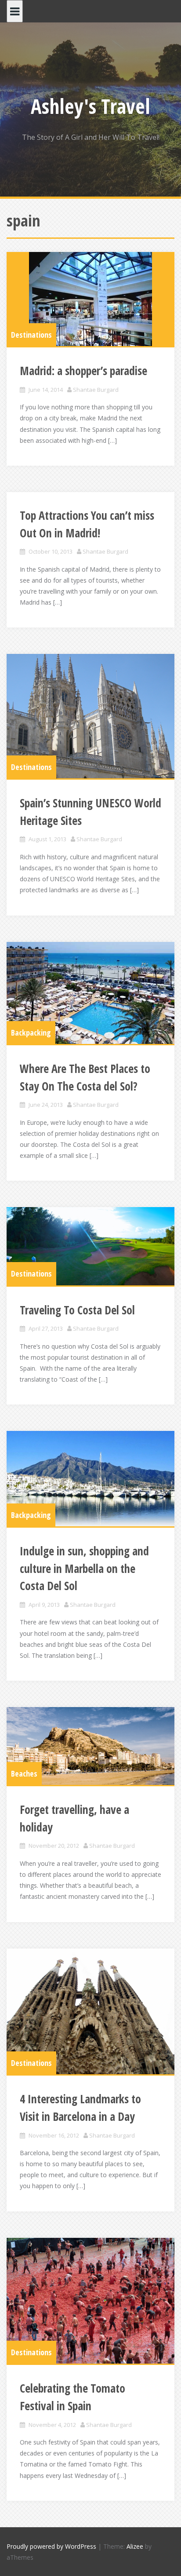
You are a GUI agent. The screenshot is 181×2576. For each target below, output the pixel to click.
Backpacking (31, 1033)
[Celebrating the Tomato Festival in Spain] (90, 2301)
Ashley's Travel (90, 106)
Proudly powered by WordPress (51, 2546)
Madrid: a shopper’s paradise (83, 371)
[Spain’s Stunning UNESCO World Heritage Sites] (90, 716)
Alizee (135, 2546)
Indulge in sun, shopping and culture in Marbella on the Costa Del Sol (84, 1568)
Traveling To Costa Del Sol (77, 1310)
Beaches (24, 1773)
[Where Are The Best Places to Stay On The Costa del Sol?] (90, 993)
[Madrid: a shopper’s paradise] (90, 299)
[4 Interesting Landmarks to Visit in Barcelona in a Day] (90, 2012)
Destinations (31, 335)
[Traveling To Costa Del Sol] (90, 1246)
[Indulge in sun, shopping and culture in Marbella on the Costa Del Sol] (90, 1479)
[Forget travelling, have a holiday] (90, 1746)
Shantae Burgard (96, 390)
